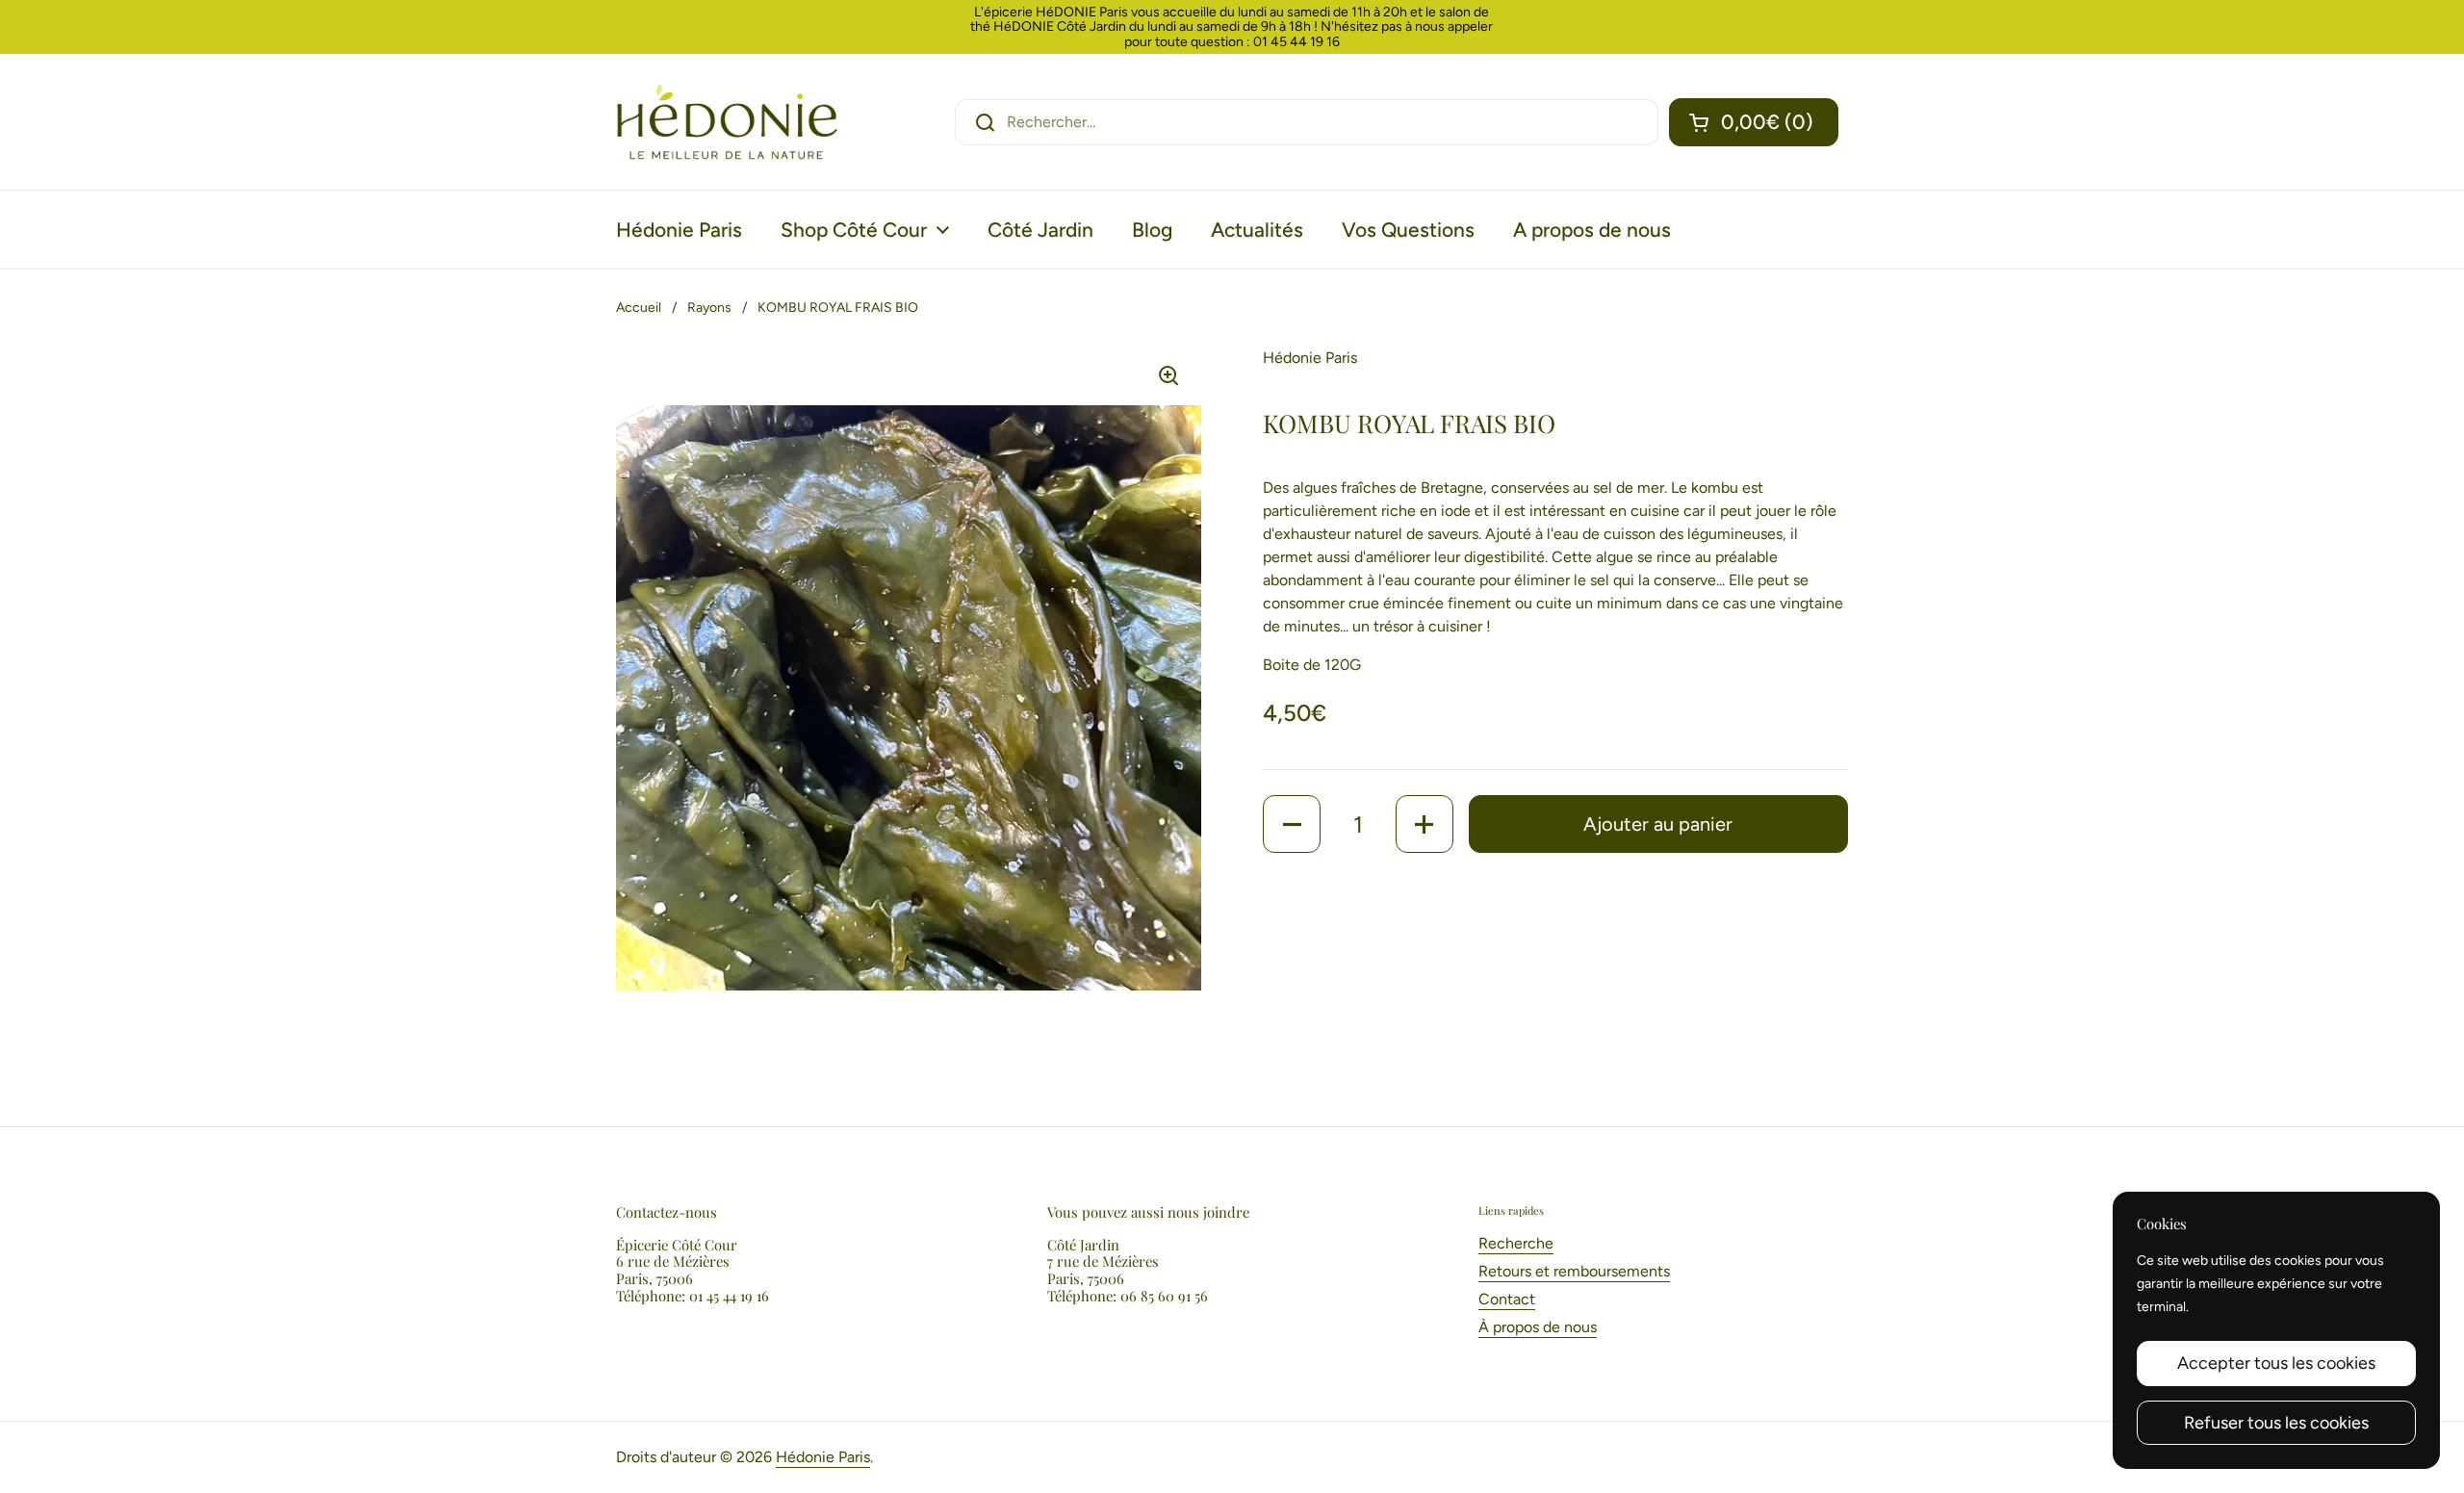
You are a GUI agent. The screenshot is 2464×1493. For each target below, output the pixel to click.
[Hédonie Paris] (727, 122)
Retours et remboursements (1574, 1271)
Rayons (709, 308)
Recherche (1516, 1243)
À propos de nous (1538, 1327)
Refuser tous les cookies (2276, 1423)
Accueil (639, 308)
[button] (1754, 122)
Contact (1507, 1299)
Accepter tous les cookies (2276, 1363)
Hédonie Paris (823, 1457)
